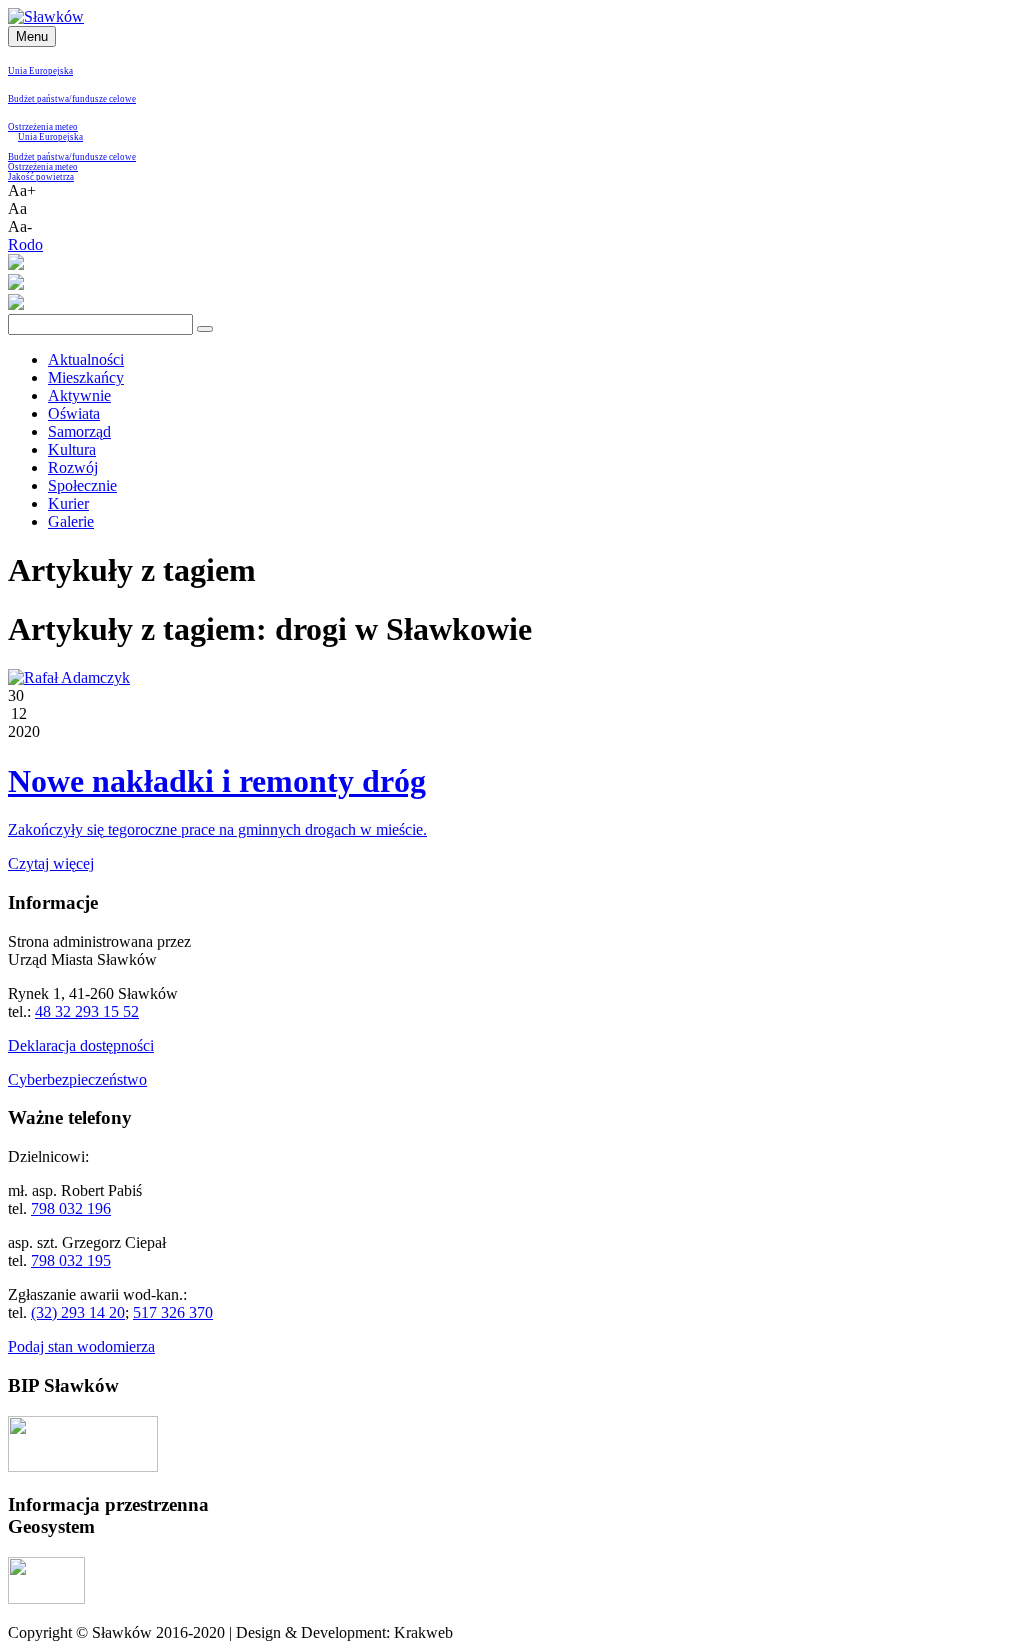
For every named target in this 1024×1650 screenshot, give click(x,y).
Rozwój (73, 467)
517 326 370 (173, 1312)
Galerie (71, 521)
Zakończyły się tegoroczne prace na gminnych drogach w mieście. (217, 829)
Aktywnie (79, 395)
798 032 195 (71, 1260)
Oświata (74, 413)
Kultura (72, 449)
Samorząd (79, 431)
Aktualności (86, 359)
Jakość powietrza (41, 177)
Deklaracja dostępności (81, 1045)
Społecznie (82, 485)
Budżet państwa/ (40, 99)
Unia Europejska (40, 71)
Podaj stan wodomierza (81, 1346)
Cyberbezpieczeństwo (77, 1079)
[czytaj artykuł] (69, 677)
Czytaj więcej (51, 863)
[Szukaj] (205, 329)
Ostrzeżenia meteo (43, 127)
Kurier (68, 503)
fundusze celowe (104, 99)
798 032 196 (71, 1208)
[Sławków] (46, 16)
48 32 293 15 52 (87, 1011)
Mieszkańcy (86, 377)
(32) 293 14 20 (78, 1312)
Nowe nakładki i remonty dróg (217, 781)
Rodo (25, 244)
